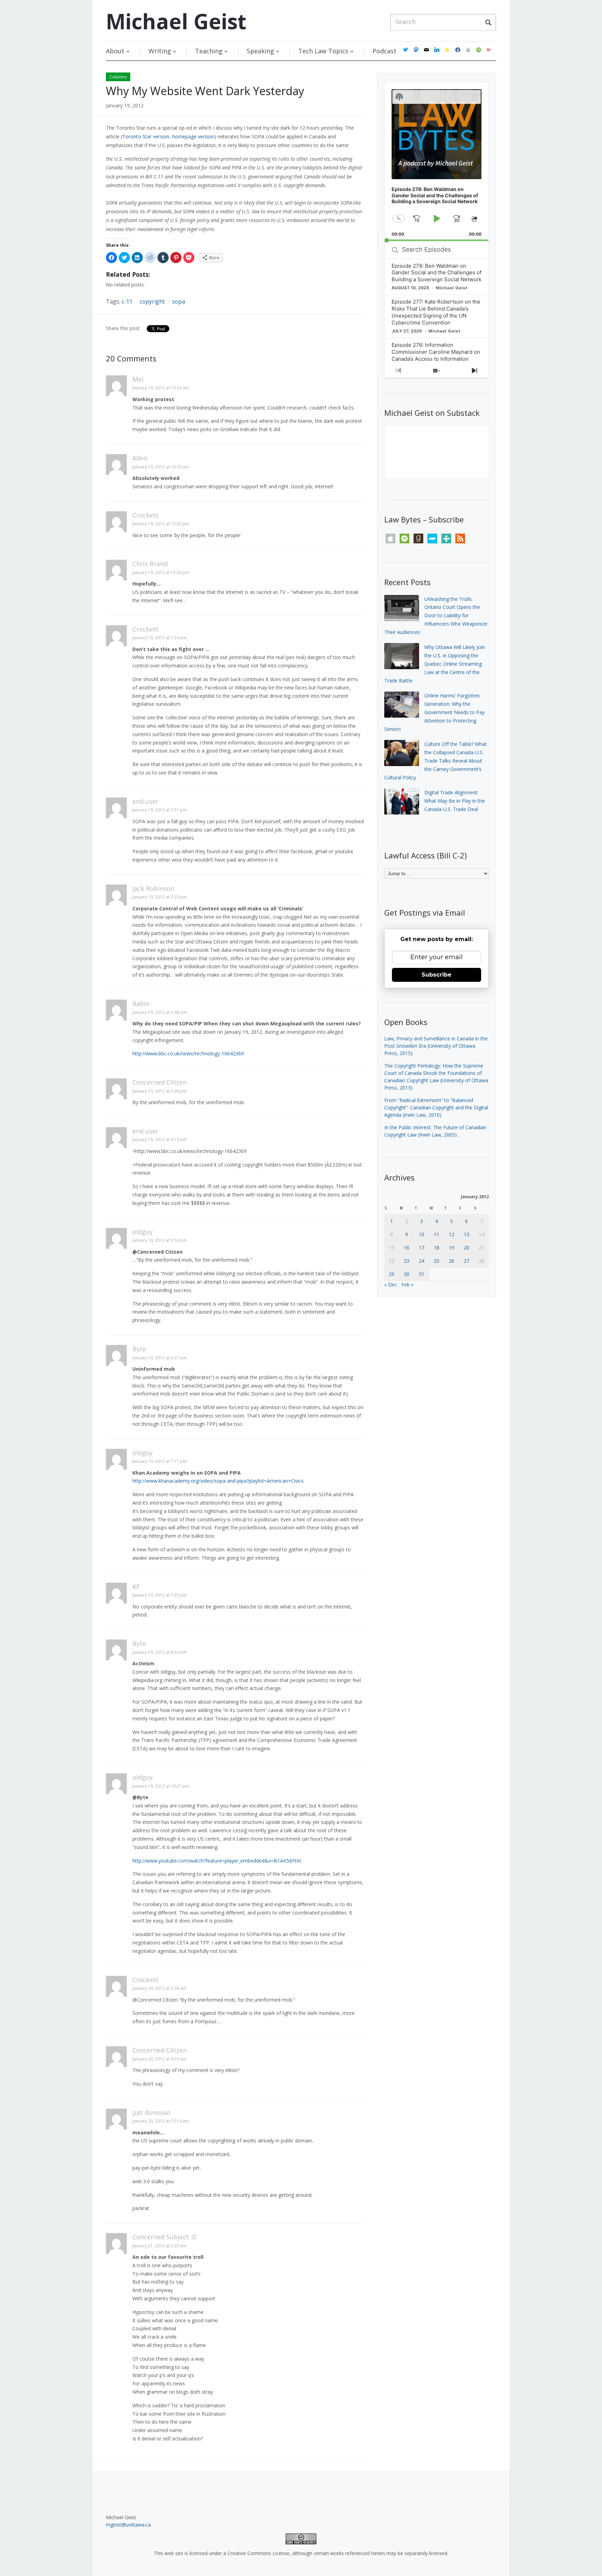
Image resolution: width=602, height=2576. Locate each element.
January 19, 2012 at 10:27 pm (161, 1786)
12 (451, 1234)
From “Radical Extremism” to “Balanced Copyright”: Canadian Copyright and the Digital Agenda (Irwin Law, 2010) (436, 1107)
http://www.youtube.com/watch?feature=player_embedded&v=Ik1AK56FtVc (217, 1861)
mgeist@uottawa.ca (128, 2525)
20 (466, 1248)
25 (437, 1261)
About (115, 51)
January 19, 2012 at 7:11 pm (160, 1461)
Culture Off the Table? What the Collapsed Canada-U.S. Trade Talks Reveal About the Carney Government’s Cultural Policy (435, 760)
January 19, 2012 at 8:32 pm (160, 1652)
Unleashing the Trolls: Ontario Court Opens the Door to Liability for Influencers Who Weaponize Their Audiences (436, 616)
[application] (437, 162)
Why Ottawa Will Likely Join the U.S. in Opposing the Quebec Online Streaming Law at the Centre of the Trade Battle (435, 664)
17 (422, 1248)
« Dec (391, 1285)
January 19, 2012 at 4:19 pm (160, 1140)
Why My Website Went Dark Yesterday (205, 91)
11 (437, 1234)
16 (407, 1248)
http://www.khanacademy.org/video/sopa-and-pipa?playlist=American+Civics (218, 1481)
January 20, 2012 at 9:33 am (159, 2059)
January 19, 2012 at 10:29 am (161, 467)
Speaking (260, 51)
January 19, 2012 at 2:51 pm (160, 810)
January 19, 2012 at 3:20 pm (160, 897)
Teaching (209, 51)
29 (392, 1274)
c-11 (127, 301)
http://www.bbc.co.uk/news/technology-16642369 (188, 1053)
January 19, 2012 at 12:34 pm (161, 572)
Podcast (384, 51)
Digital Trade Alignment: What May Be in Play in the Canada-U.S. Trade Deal (455, 801)
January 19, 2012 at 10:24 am (161, 388)
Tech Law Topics (323, 51)
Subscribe (437, 975)
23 (407, 1261)
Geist (176, 21)
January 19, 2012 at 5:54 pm (160, 1240)
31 (422, 1274)
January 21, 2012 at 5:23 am (159, 2246)
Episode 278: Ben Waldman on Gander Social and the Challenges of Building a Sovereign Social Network (437, 273)
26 (451, 1261)
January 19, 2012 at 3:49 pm (160, 1091)
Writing (160, 51)
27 (466, 1261)
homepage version (193, 136)
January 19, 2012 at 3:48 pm (160, 1012)
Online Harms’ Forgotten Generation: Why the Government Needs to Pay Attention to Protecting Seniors (434, 712)
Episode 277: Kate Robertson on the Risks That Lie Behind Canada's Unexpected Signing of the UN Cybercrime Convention (436, 312)
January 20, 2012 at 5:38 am (159, 1988)
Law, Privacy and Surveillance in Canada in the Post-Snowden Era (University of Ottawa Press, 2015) (436, 1046)
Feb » (407, 1285)
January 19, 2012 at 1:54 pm (160, 638)
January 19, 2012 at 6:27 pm (160, 1358)
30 (407, 1274)
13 (466, 1234)
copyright (152, 301)
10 (422, 1234)
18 (437, 1248)
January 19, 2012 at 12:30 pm (161, 524)
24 (422, 1261)
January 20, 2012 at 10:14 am (161, 2121)
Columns (118, 77)
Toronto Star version (146, 136)
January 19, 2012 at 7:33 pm (160, 1595)
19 (451, 1248)
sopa (179, 301)
